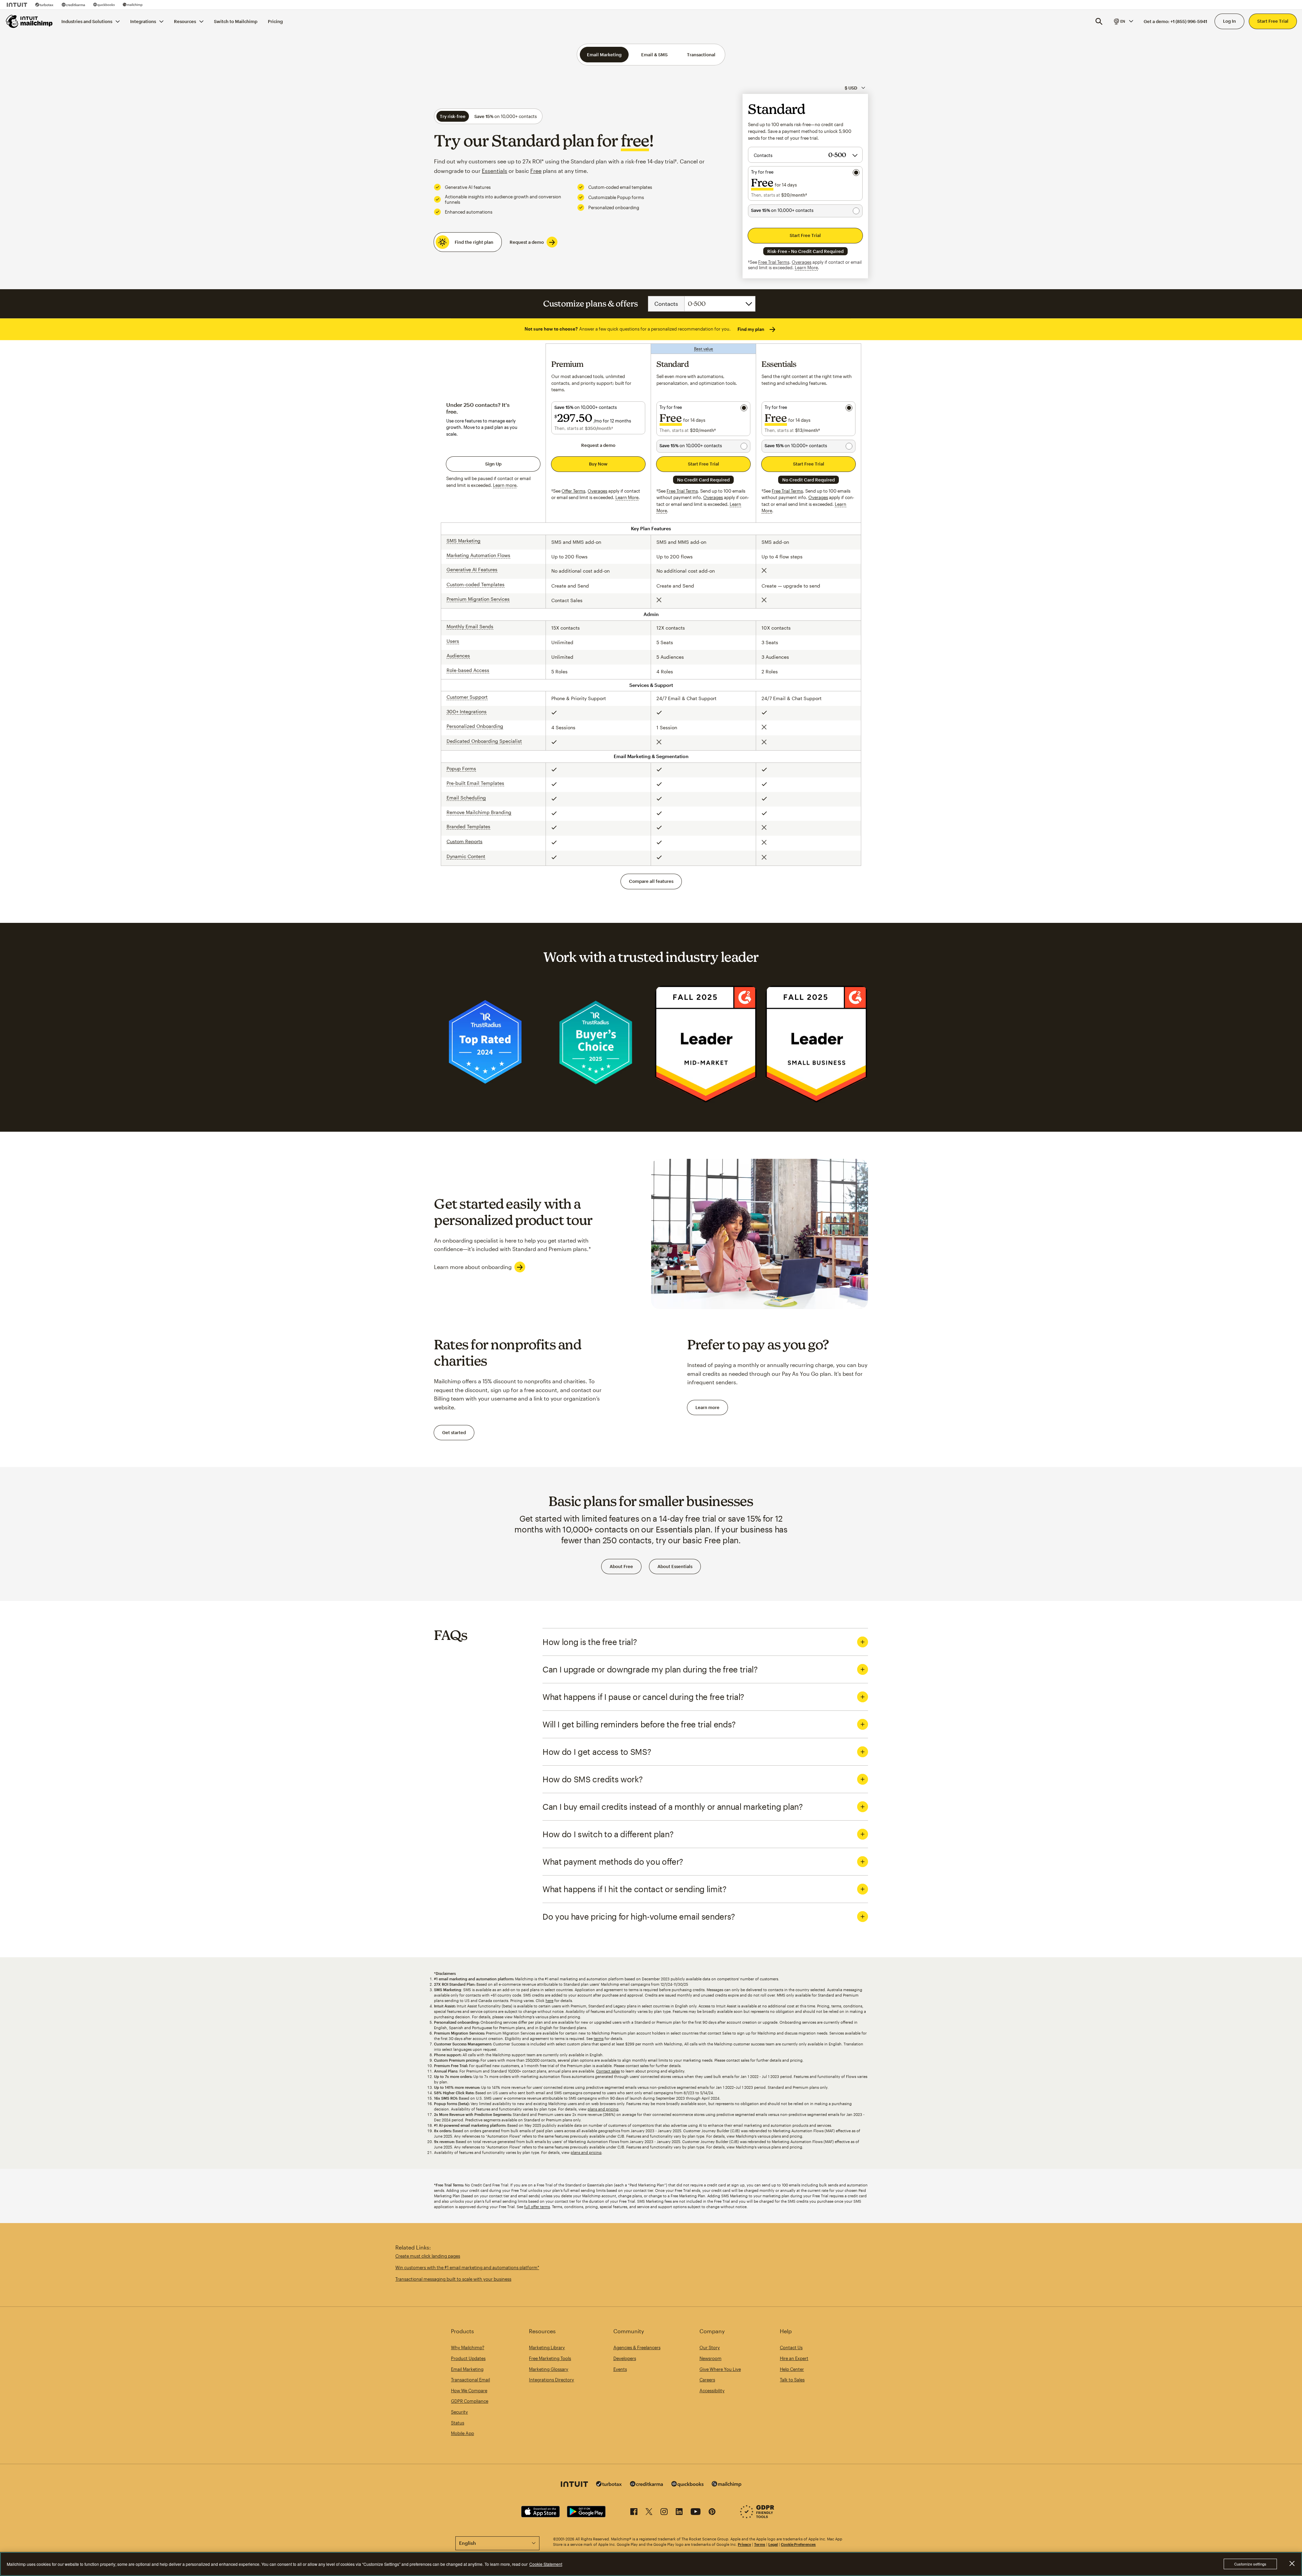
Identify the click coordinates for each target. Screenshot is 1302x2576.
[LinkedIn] (679, 2513)
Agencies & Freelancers (637, 2347)
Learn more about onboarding (473, 1267)
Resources (185, 21)
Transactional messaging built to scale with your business (453, 2279)
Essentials (495, 171)
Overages (802, 262)
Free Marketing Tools (550, 2358)
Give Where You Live (720, 2369)
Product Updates (468, 2358)
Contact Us (791, 2347)
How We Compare (469, 2391)
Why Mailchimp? (468, 2347)
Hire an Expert (794, 2358)
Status (458, 2423)
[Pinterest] (712, 2513)
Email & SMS (654, 55)
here (549, 2000)
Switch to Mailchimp (236, 21)
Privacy (744, 2544)
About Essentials (675, 1566)
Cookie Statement (546, 2564)
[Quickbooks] (104, 5)
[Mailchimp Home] (29, 21)
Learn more (707, 1407)
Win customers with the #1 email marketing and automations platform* (467, 2267)
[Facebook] (634, 2513)
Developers (625, 2358)
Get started (454, 1432)
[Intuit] (17, 5)
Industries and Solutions (87, 21)
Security (459, 2412)
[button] (1123, 21)
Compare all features (651, 881)
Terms (760, 2544)
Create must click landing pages (428, 2256)
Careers (707, 2380)
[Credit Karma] (73, 5)
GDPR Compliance (470, 2401)
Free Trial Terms (774, 262)
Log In (1229, 21)
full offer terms (537, 2207)
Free (536, 171)
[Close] (1292, 2563)
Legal (773, 2544)
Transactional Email (470, 2380)
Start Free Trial (1273, 21)
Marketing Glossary (549, 2369)
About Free (621, 1566)
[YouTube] (696, 2513)
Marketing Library (547, 2347)
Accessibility (712, 2391)
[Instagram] (664, 2513)
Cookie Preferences (798, 2544)
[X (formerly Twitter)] (649, 2513)
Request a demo (527, 242)
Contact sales (608, 2071)
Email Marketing (604, 55)
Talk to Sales (792, 2380)
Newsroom (711, 2358)
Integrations (143, 21)
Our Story (710, 2347)
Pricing (275, 21)
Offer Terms (573, 491)
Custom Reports (465, 841)
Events (620, 2369)
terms (599, 2038)
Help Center (792, 2369)
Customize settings (1250, 2564)
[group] (1123, 21)
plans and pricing (603, 2109)
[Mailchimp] (133, 5)
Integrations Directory (551, 2380)
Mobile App (462, 2433)
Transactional (701, 55)
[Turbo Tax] (44, 5)
